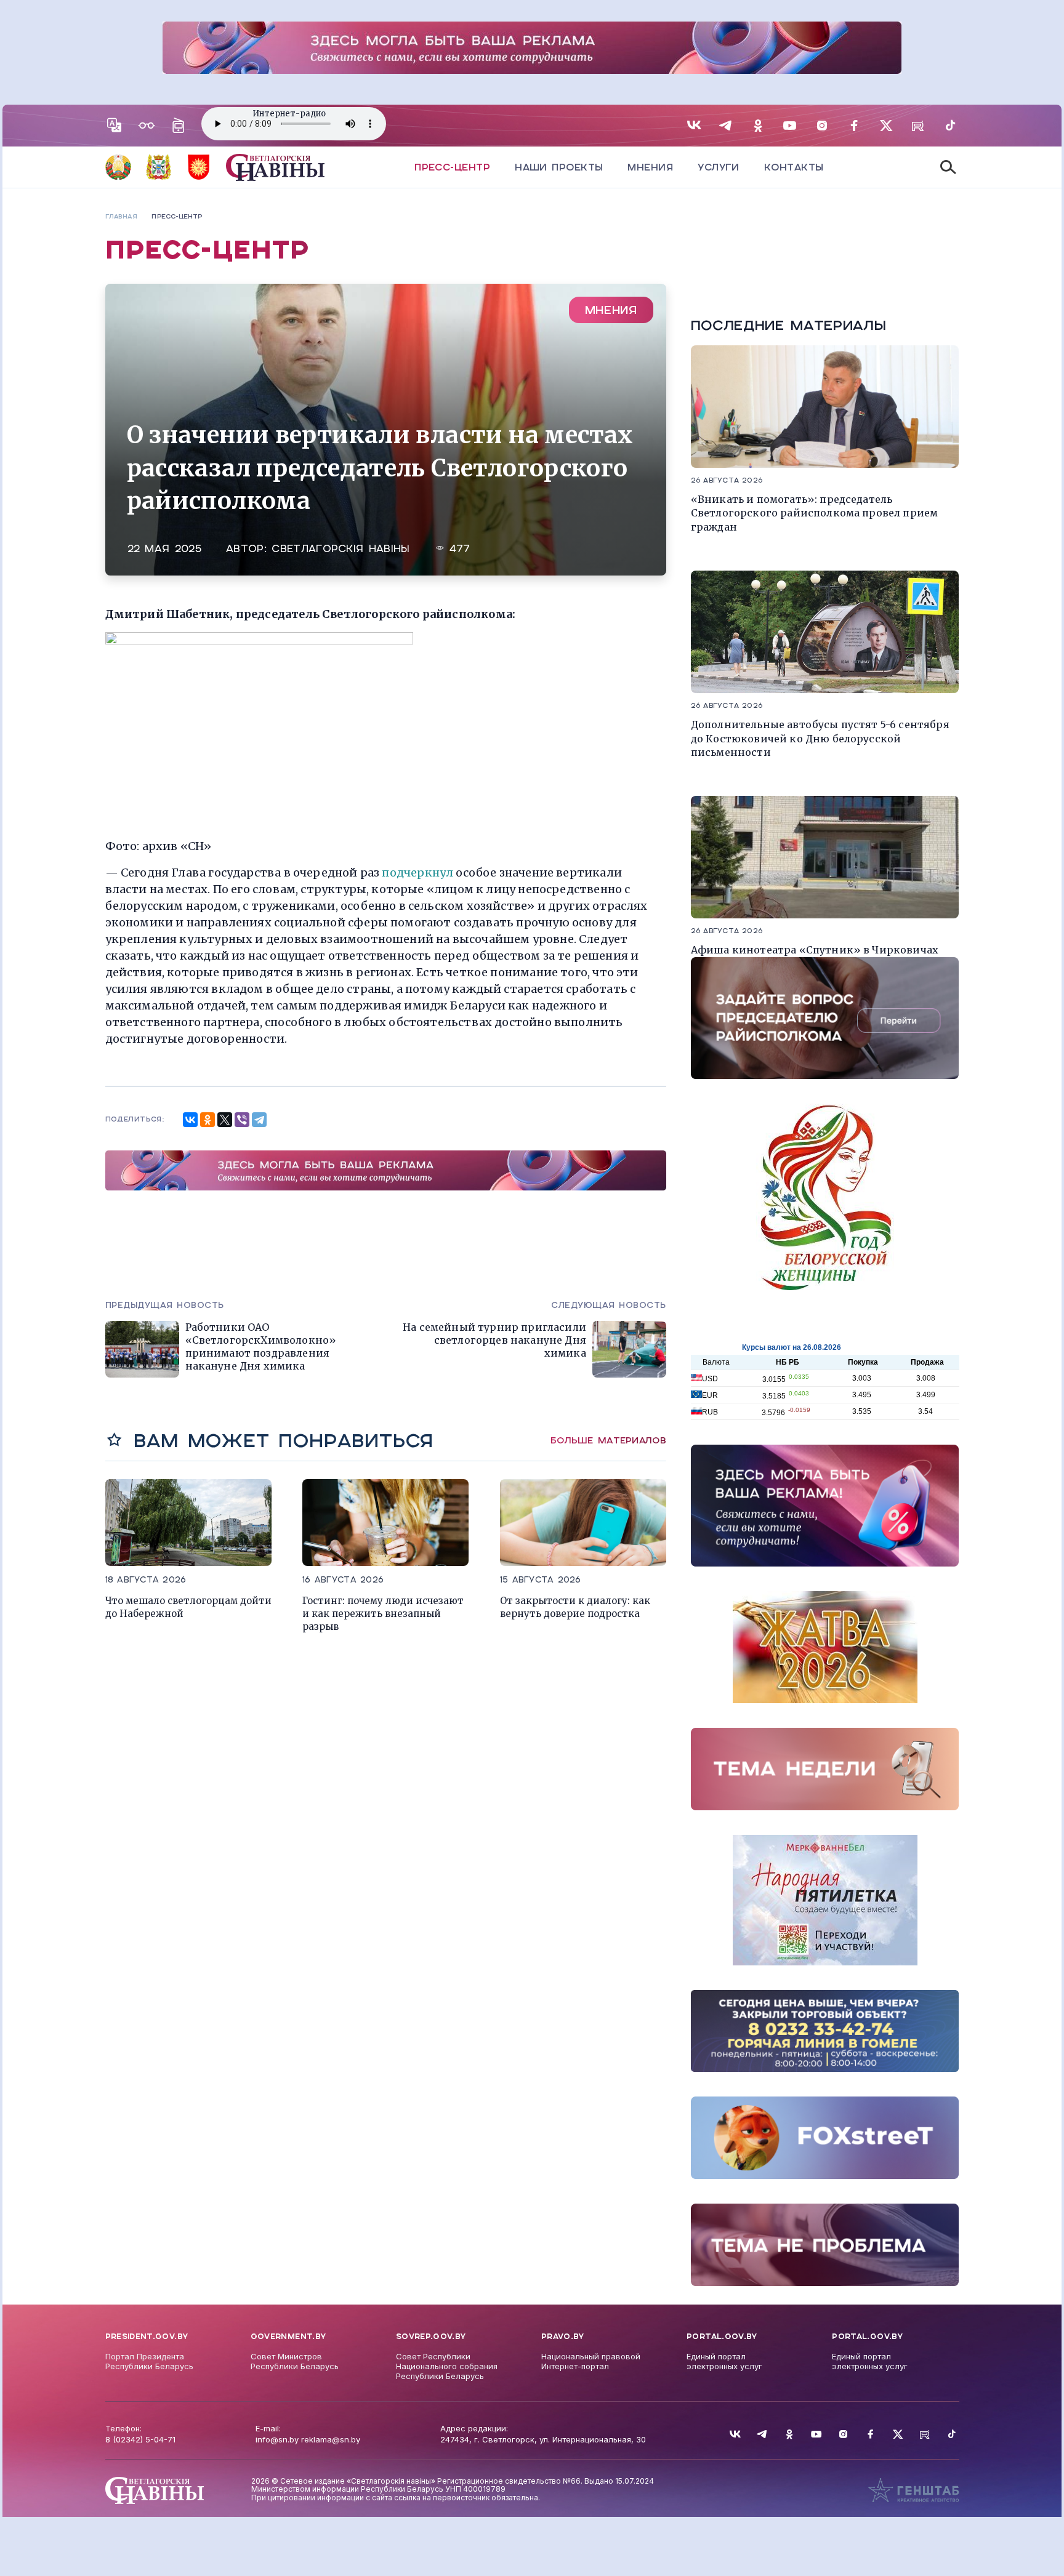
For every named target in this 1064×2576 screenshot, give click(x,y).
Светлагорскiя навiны (341, 549)
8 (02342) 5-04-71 (140, 2439)
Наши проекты (559, 167)
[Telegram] (259, 1120)
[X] (225, 1120)
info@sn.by (277, 2439)
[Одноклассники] (208, 1120)
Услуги (719, 167)
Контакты (794, 167)
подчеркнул (419, 873)
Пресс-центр (452, 167)
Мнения (650, 167)
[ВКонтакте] (190, 1120)
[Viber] (242, 1120)
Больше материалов (608, 1440)
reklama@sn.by (331, 2439)
